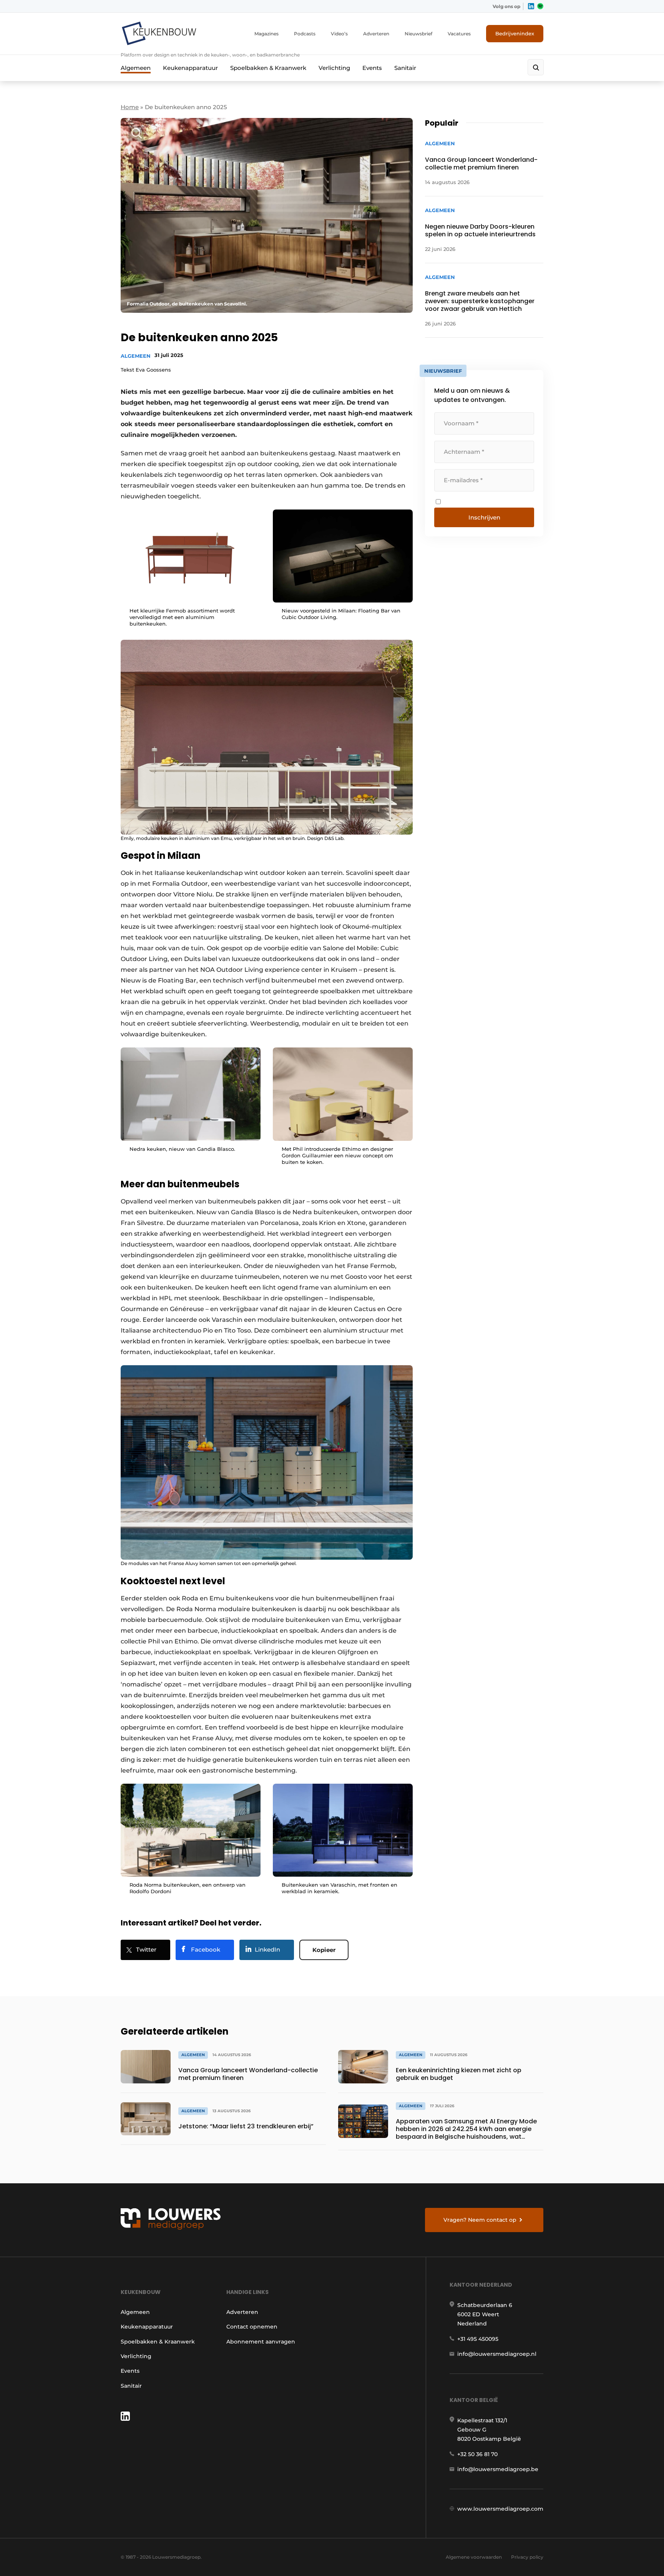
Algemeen (136, 68)
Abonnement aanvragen (261, 2342)
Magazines (266, 34)
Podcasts (305, 34)
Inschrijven (484, 517)
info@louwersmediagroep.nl (497, 2354)
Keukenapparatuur (190, 68)
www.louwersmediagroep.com (500, 2509)
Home (130, 107)
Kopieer (324, 1950)
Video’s (339, 34)
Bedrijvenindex (515, 33)
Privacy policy (527, 2557)
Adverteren (376, 34)
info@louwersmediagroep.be (498, 2469)
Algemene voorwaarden (474, 2557)
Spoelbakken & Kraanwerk (268, 68)
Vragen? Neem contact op (480, 2220)
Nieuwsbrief (418, 34)
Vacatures (459, 34)
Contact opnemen (252, 2327)
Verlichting (334, 68)
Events (372, 68)
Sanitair (405, 68)
